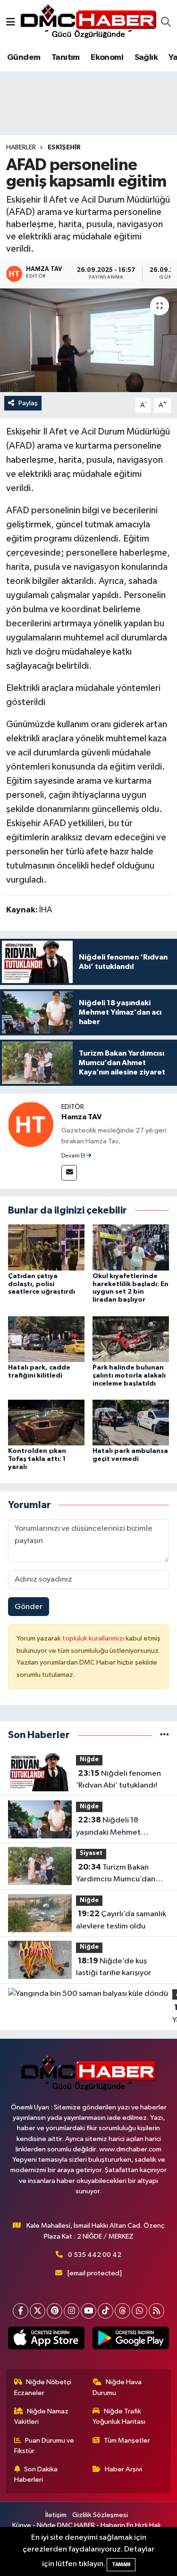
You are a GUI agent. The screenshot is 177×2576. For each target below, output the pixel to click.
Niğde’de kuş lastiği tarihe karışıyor (114, 1967)
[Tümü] (164, 1735)
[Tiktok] (105, 2311)
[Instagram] (72, 2311)
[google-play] (131, 2340)
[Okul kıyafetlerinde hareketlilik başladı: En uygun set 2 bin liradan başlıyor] (131, 1247)
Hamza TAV (82, 1117)
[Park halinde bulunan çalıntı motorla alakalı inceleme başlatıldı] (131, 1339)
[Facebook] (21, 2311)
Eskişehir (64, 148)
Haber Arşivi (123, 2469)
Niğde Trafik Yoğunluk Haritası (119, 2416)
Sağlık (146, 57)
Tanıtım (66, 57)
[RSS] (156, 2311)
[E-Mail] (69, 1173)
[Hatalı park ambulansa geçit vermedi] (131, 1423)
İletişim (56, 2515)
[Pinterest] (55, 2311)
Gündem (24, 57)
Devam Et (74, 1156)
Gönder (29, 1607)
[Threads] (122, 2311)
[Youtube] (88, 2311)
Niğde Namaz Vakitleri (42, 2416)
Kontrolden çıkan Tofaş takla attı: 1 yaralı (37, 1459)
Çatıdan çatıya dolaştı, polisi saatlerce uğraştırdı (42, 1284)
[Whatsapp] (139, 2311)
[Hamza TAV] (31, 1124)
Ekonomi (107, 57)
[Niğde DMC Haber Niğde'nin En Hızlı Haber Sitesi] (88, 22)
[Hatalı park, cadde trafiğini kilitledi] (46, 1339)
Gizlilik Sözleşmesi (100, 2515)
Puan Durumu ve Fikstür (44, 2446)
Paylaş (28, 403)
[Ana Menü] (11, 23)
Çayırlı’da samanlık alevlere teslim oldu (121, 1920)
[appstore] (46, 2340)
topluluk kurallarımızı (94, 1638)
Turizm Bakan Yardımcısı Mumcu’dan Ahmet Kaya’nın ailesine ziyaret (118, 1874)
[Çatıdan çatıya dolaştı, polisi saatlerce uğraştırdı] (46, 1247)
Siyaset (91, 1853)
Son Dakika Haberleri (36, 2474)
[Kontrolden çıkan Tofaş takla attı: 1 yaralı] (46, 1423)
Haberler (21, 148)
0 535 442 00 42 (95, 2255)
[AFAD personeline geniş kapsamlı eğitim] (88, 340)
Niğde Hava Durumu (117, 2387)
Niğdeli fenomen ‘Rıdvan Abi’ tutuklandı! (118, 1780)
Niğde (89, 1760)
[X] (38, 2311)
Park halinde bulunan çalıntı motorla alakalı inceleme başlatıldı (129, 1376)
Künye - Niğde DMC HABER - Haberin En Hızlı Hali (86, 2525)
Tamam (121, 2564)
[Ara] (166, 23)
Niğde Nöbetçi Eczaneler (43, 2387)
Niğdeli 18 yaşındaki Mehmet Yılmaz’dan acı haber (113, 1827)
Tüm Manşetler (127, 2441)
